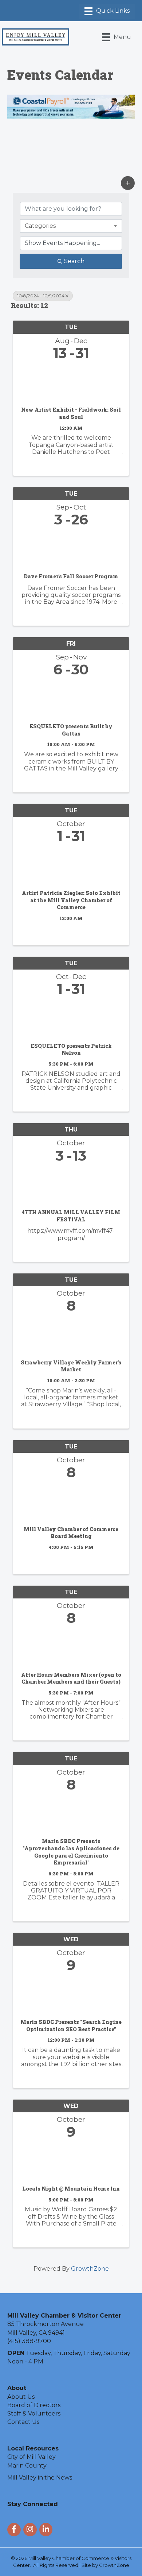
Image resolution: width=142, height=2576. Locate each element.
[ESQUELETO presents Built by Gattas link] (71, 698)
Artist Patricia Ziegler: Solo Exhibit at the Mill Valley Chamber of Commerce (71, 900)
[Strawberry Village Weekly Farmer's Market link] (71, 1334)
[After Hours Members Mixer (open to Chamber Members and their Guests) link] (71, 1647)
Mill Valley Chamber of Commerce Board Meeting (71, 1533)
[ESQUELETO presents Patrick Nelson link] (71, 1018)
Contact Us (23, 2422)
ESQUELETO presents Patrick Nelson (71, 1049)
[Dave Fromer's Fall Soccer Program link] (71, 548)
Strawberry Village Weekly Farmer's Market (71, 1366)
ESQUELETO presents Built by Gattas (71, 730)
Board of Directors (34, 2405)
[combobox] (71, 226)
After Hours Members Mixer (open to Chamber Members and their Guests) (71, 1678)
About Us (21, 2397)
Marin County (27, 2466)
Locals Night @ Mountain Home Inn (71, 2189)
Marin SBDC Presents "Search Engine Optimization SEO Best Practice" (71, 2026)
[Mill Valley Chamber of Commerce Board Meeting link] (71, 1501)
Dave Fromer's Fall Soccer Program (71, 576)
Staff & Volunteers (34, 2413)
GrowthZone (90, 2269)
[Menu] (107, 11)
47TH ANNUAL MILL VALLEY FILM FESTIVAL (71, 1216)
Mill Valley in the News (40, 2478)
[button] (128, 183)
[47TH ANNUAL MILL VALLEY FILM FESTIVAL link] (71, 1184)
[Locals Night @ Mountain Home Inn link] (71, 2161)
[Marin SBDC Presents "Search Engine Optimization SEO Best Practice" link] (71, 1994)
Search (74, 261)
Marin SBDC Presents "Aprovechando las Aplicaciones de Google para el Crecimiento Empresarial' (71, 1852)
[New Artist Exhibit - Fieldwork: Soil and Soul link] (71, 382)
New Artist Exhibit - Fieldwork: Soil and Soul (71, 413)
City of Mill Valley (31, 2457)
